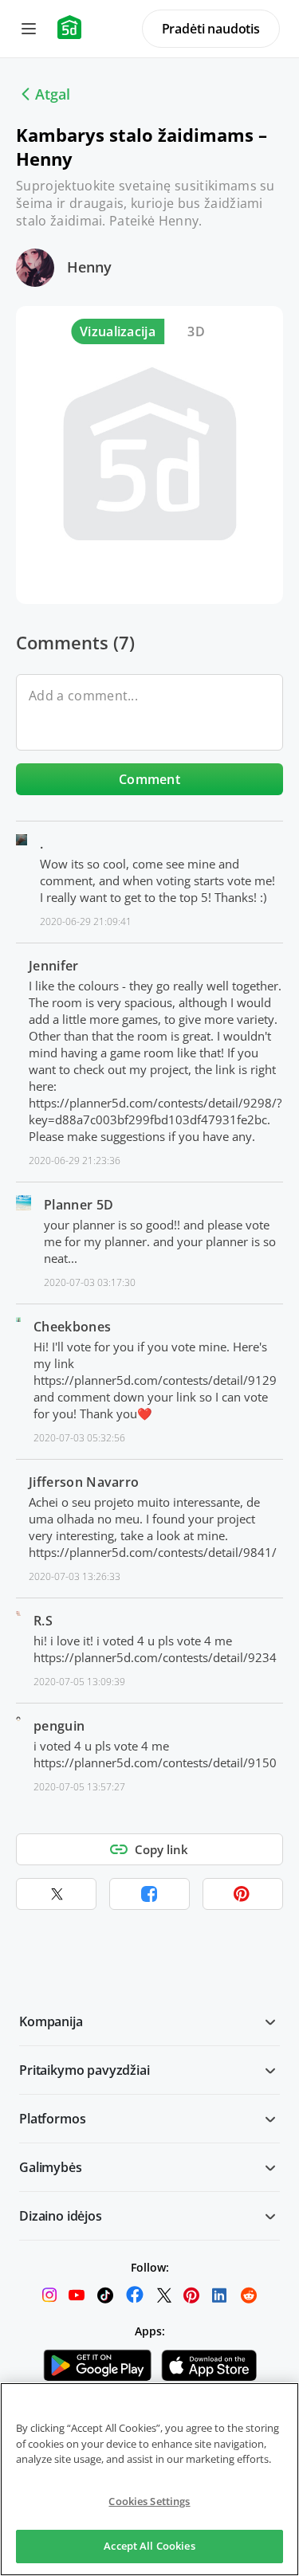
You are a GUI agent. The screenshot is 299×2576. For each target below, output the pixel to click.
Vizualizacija (118, 331)
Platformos (52, 2119)
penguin (59, 1726)
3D (196, 331)
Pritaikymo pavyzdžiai (85, 2070)
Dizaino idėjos (61, 2216)
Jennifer (54, 966)
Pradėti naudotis (211, 29)
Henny (89, 267)
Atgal (53, 94)
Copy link (161, 1849)
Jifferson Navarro (84, 1482)
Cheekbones (72, 1327)
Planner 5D (79, 1205)
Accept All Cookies (149, 2546)
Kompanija (51, 2021)
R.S (43, 1621)
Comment (149, 779)
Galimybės (51, 2167)
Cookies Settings (149, 2501)
